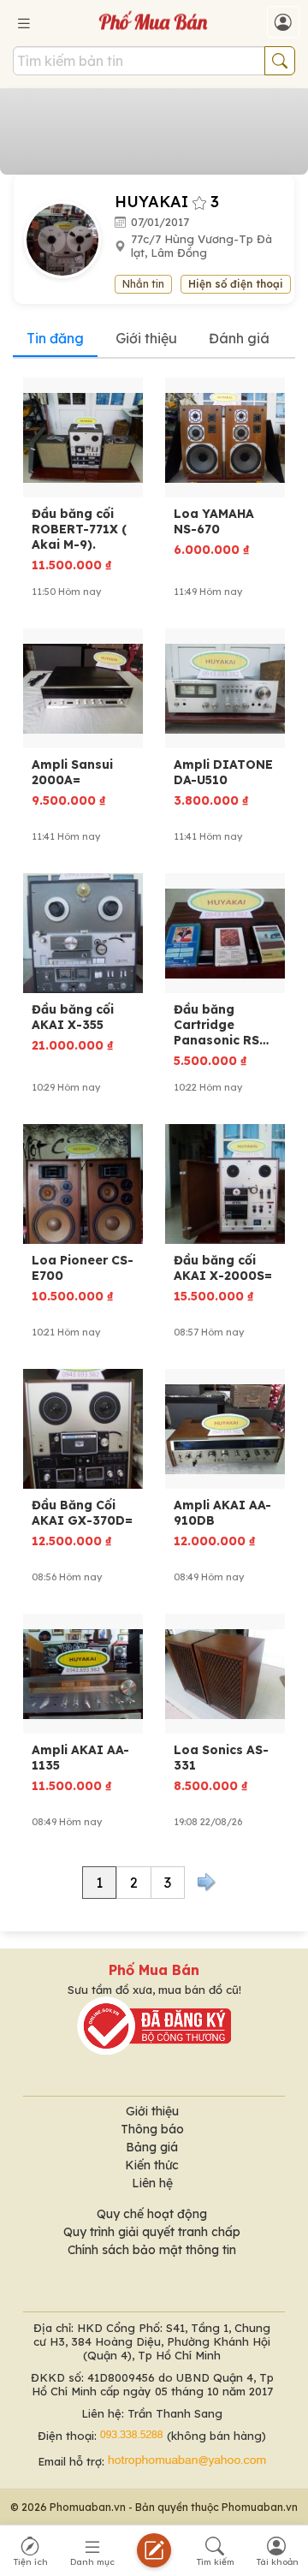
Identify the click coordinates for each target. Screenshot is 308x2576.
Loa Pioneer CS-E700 (83, 1268)
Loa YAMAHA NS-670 (214, 521)
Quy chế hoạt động (152, 2214)
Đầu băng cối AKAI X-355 (73, 1017)
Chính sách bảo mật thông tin (152, 2250)
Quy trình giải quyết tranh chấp (152, 2232)
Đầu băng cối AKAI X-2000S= (223, 1268)
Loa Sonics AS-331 (221, 1758)
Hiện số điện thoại (236, 284)
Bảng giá (152, 2147)
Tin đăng (55, 338)
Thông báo (152, 2129)
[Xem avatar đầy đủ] (69, 238)
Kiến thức (152, 2165)
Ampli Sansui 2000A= (72, 772)
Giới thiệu (146, 338)
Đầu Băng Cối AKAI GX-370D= (82, 1513)
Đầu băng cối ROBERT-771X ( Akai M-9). (79, 529)
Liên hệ (152, 2183)
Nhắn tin (143, 284)
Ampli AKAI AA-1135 (80, 1758)
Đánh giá (239, 338)
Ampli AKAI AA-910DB (222, 1513)
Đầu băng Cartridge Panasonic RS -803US (216, 1025)
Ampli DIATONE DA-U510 (223, 772)
